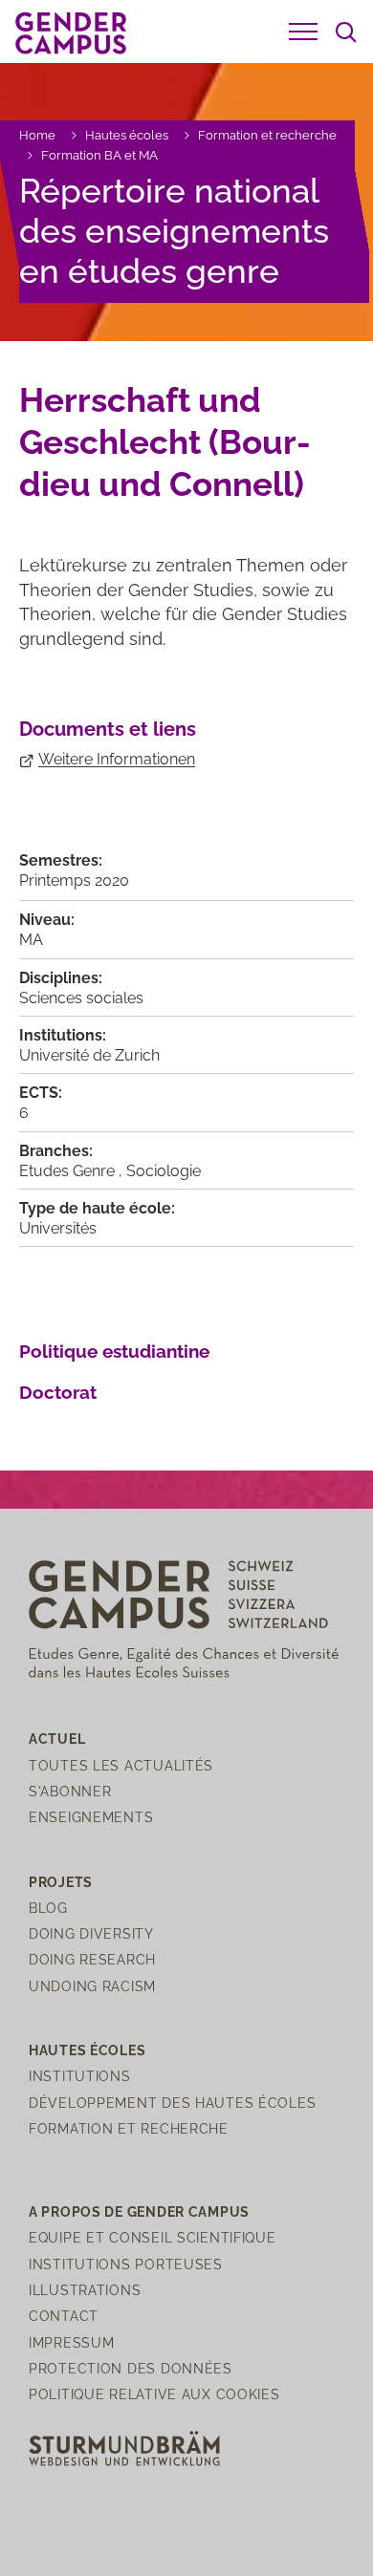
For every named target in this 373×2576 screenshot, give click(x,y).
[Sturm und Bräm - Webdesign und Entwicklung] (124, 2447)
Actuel (57, 1739)
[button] (303, 32)
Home (37, 135)
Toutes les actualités (121, 1765)
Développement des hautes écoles (172, 2103)
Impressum (71, 2342)
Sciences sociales (81, 998)
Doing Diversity (91, 1933)
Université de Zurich (89, 1055)
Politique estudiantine (114, 1351)
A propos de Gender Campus (139, 2211)
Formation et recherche (267, 135)
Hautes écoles (127, 135)
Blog (48, 1908)
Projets (61, 1882)
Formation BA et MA (99, 155)
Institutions (80, 2076)
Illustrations (85, 2290)
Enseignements (91, 1817)
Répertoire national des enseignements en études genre (174, 231)
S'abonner (70, 1791)
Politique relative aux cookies (154, 2394)
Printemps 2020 (74, 880)
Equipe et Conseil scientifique (153, 2237)
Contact (64, 2316)
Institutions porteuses (126, 2264)
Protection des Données (131, 2368)
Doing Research (92, 1959)
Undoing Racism (92, 1986)
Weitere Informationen (117, 759)
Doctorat (58, 1392)
